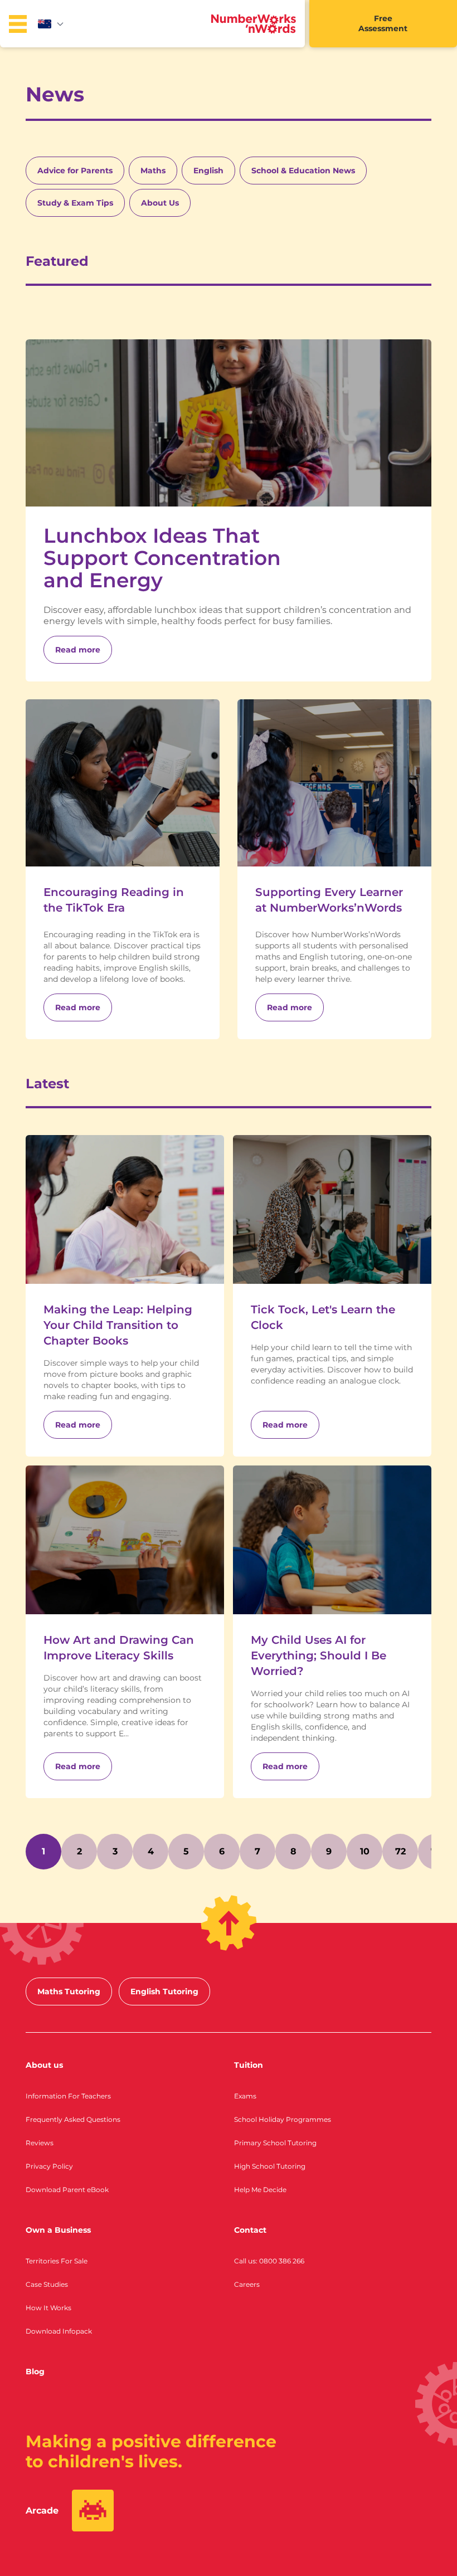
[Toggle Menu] (18, 24)
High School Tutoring (270, 2166)
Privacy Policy (49, 2166)
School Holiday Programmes (283, 2119)
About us (44, 2065)
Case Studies (47, 2284)
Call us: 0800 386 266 (269, 2261)
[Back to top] (229, 1923)
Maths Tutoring (69, 1991)
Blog (35, 2372)
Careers (247, 2284)
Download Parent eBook (67, 2190)
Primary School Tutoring (275, 2143)
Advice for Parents (75, 171)
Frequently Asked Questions (73, 2119)
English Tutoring (164, 1991)
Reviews (40, 2143)
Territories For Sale (57, 2261)
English (208, 171)
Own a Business (58, 2230)
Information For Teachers (68, 2096)
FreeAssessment (383, 23)
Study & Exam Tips (75, 203)
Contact (250, 2230)
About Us (160, 203)
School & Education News (303, 171)
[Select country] (51, 24)
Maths (153, 171)
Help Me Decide (260, 2190)
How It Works (48, 2308)
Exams (245, 2096)
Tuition (249, 2065)
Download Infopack (59, 2331)
